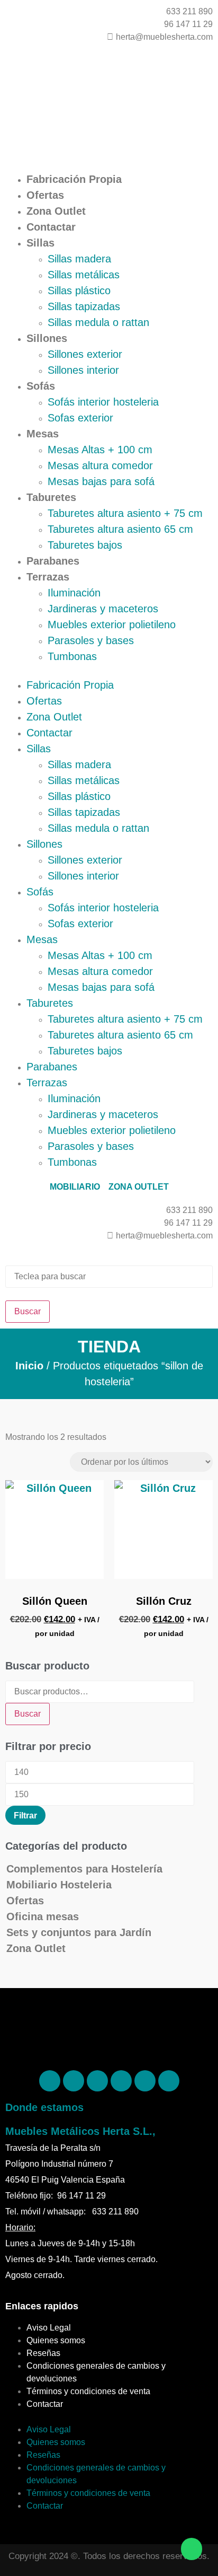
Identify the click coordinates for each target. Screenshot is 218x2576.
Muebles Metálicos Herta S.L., (80, 2131)
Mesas (43, 434)
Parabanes (53, 561)
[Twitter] (121, 2081)
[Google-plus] (145, 2081)
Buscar (28, 1714)
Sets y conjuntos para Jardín (79, 1932)
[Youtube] (169, 2081)
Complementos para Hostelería (84, 1869)
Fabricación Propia (74, 179)
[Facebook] (50, 2081)
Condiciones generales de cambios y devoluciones (96, 2372)
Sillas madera (79, 259)
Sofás (41, 386)
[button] (109, 671)
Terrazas (48, 577)
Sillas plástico (79, 291)
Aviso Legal (49, 2328)
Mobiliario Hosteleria (59, 1885)
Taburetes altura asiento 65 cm (120, 529)
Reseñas (43, 2353)
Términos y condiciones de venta (88, 2391)
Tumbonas (72, 656)
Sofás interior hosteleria (103, 402)
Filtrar (25, 1815)
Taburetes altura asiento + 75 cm (125, 513)
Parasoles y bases (91, 640)
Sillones (47, 338)
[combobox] (109, 1277)
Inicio (29, 1366)
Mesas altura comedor (100, 465)
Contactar (51, 227)
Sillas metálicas (84, 275)
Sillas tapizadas (84, 306)
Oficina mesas (43, 1916)
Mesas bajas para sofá (101, 481)
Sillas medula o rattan (98, 322)
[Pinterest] (74, 2081)
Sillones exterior (85, 354)
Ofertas (45, 195)
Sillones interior (83, 370)
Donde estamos (44, 2107)
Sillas (40, 243)
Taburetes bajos (85, 545)
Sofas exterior (80, 418)
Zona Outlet (56, 211)
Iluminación (74, 593)
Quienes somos (56, 2340)
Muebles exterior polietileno (112, 625)
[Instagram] (97, 2081)
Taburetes (51, 497)
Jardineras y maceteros (103, 609)
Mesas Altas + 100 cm (100, 450)
